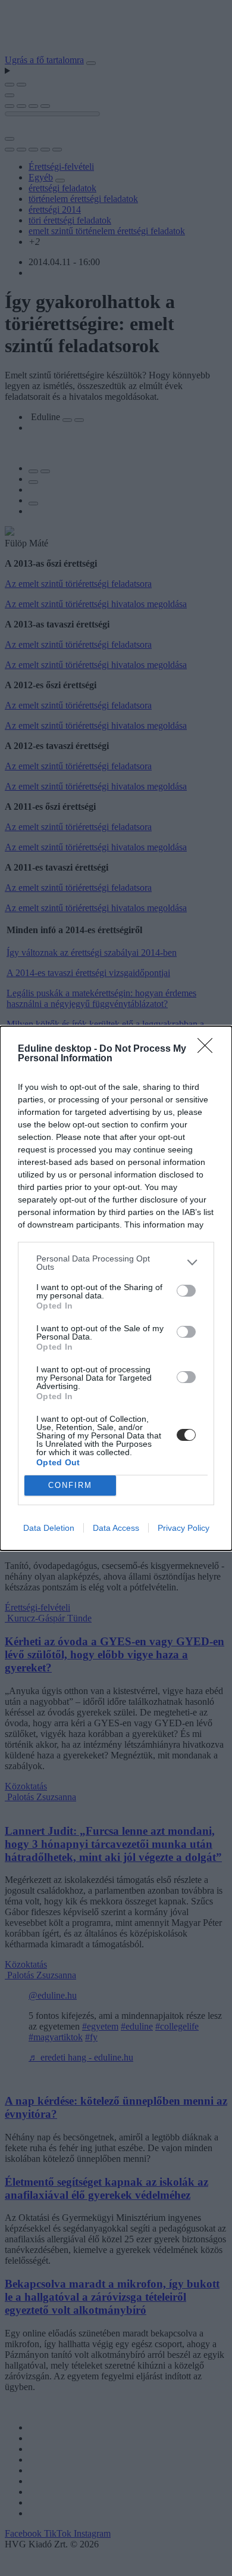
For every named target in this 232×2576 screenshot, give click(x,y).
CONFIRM (70, 1485)
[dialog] (116, 1288)
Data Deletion (49, 1528)
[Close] (209, 1049)
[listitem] (116, 1263)
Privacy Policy (184, 1528)
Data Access (116, 1528)
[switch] (186, 1291)
